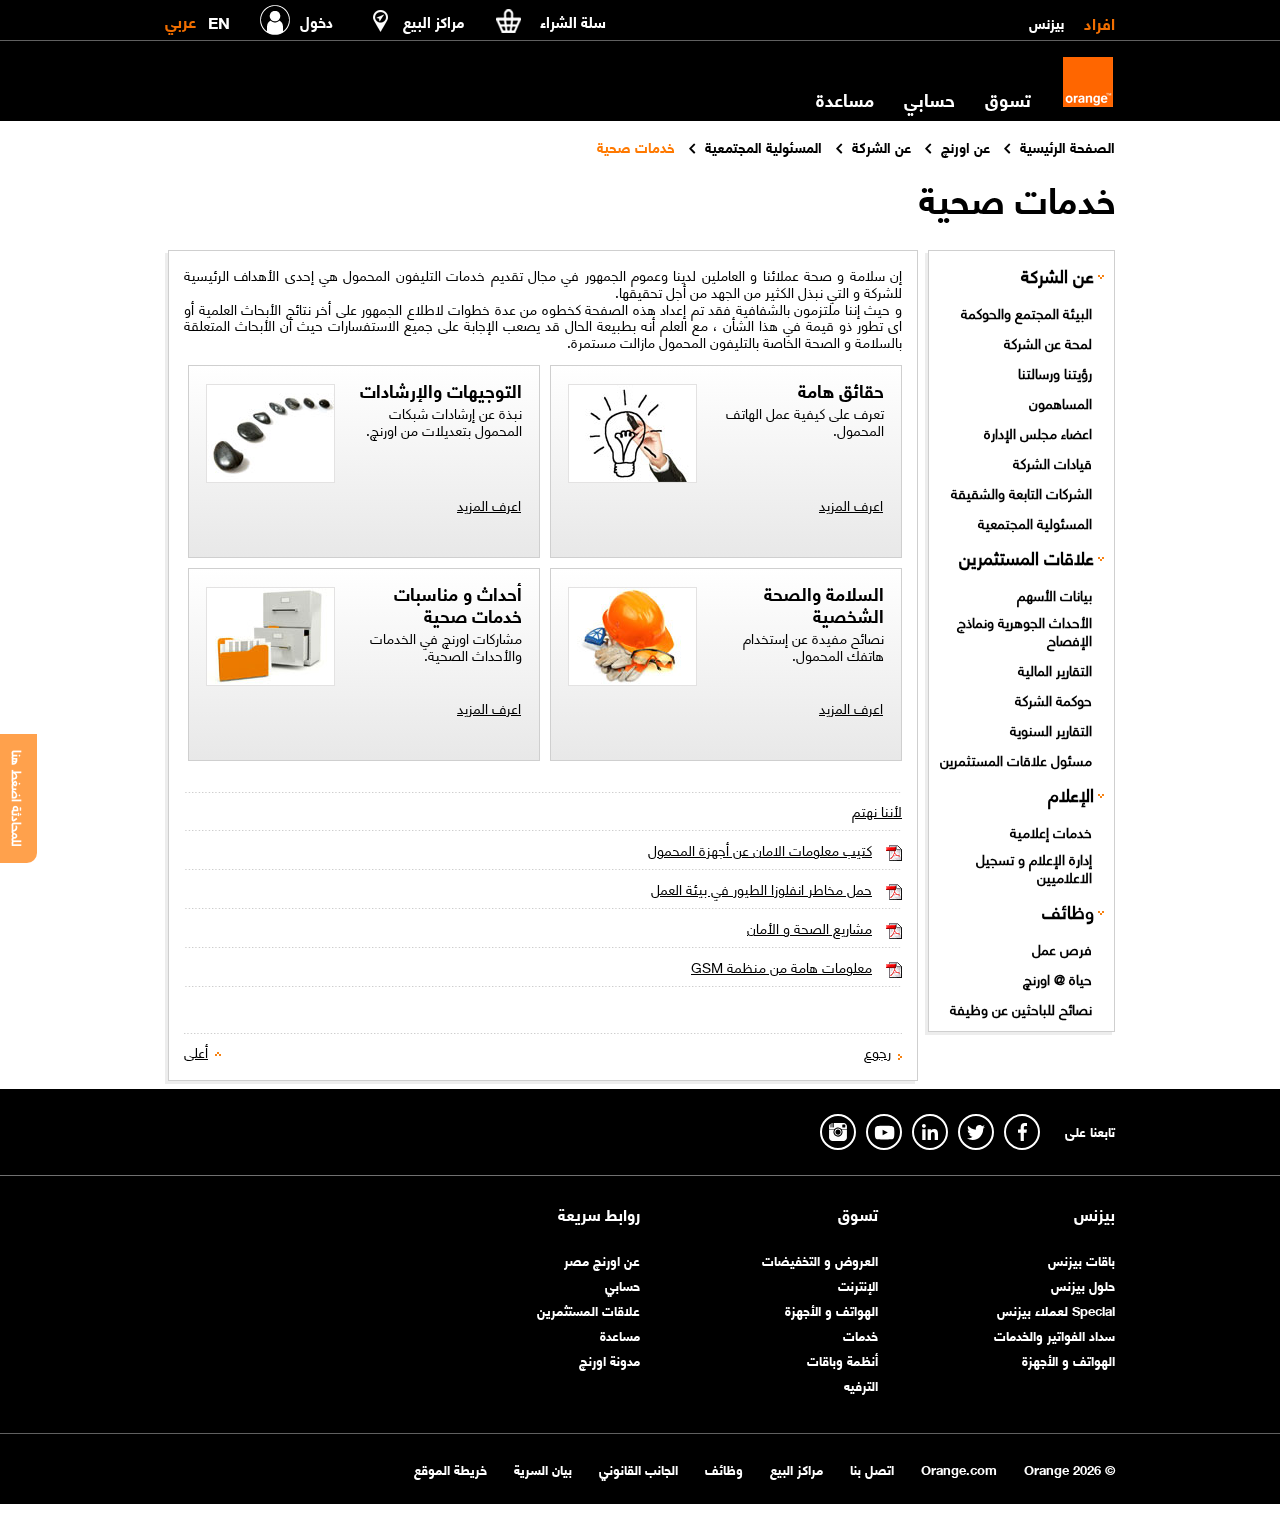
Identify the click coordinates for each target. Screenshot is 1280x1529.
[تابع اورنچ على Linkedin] (930, 1132)
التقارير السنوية (1051, 729)
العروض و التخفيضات (820, 1259)
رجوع (877, 1051)
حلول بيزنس (1083, 1284)
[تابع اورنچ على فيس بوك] (1022, 1132)
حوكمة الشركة (1053, 699)
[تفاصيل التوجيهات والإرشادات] (270, 436)
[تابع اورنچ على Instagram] (838, 1132)
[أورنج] (1088, 82)
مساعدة (620, 1334)
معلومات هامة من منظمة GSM (781, 966)
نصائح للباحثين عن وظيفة (1021, 1008)
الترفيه (861, 1384)
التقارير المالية (1055, 669)
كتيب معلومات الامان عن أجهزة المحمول (760, 849)
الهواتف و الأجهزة (1068, 1359)
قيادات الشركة (1052, 462)
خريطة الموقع (450, 1468)
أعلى (196, 1051)
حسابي (929, 99)
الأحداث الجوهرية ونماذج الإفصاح (1024, 630)
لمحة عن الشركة (1048, 342)
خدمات (860, 1334)
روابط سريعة (599, 1214)
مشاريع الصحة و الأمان (809, 927)
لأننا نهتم (877, 810)
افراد (1099, 22)
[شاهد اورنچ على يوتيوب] (884, 1132)
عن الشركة (1057, 274)
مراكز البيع (796, 1468)
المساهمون (1060, 402)
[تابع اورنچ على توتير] (976, 1132)
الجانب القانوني (638, 1468)
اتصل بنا (872, 1468)
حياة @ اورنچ (1057, 978)
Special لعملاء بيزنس (1056, 1309)
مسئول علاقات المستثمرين (1016, 759)
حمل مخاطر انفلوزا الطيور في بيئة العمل (761, 888)
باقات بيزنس (1081, 1259)
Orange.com (959, 1468)
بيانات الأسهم (1054, 594)
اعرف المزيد (851, 504)
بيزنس (1046, 22)
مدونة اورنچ (609, 1359)
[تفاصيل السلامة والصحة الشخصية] (632, 639)
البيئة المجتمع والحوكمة (1026, 312)
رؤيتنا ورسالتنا (1055, 372)
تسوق (858, 1214)
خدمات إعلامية (1051, 831)
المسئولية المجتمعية (1035, 522)
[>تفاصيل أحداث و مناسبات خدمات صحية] (270, 639)
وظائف (1068, 910)
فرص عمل (1062, 948)
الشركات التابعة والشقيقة (1021, 492)
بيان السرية (543, 1468)
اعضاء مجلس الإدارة (1038, 432)
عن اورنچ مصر (602, 1259)
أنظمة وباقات (842, 1359)
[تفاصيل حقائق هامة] (632, 436)
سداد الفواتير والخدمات (1054, 1334)
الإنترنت (858, 1284)
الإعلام (1071, 793)
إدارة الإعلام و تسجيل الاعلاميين (1034, 867)
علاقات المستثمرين (1026, 556)
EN (219, 18)
